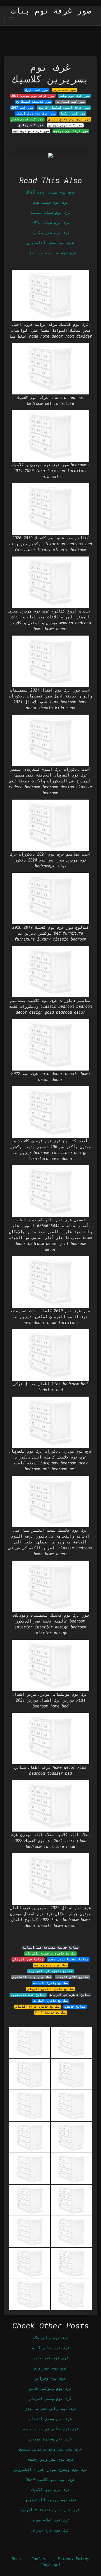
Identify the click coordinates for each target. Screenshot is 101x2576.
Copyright (50, 2565)
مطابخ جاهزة (75, 2007)
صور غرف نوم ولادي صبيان (69, 119)
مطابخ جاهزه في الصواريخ (50, 1971)
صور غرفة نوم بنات (51, 11)
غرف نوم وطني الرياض (50, 2398)
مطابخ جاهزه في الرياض (70, 1995)
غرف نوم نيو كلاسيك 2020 (50, 2479)
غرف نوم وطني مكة (50, 2338)
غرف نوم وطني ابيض (50, 2348)
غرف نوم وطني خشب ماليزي (50, 2408)
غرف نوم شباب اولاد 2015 (50, 192)
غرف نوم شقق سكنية (50, 233)
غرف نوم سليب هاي (50, 202)
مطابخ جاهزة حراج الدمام (38, 2007)
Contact (39, 2559)
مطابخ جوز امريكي (28, 1959)
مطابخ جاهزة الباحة (50, 1983)
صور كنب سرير (64, 90)
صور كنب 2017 (22, 107)
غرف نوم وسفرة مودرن (50, 2439)
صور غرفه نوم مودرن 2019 (33, 96)
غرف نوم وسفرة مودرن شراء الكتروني (50, 2469)
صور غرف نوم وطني (74, 96)
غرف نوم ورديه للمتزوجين (50, 2500)
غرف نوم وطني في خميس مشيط (50, 2429)
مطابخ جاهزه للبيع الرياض (51, 1989)
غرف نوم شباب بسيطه (50, 212)
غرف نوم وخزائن (50, 2378)
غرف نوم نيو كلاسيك (50, 2489)
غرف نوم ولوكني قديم (50, 2388)
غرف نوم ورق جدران (50, 2530)
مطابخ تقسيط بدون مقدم (68, 1959)
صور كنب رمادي (31, 125)
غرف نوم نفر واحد (50, 2358)
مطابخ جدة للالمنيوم (28, 1995)
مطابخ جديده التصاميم (32, 1977)
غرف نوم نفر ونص (50, 2368)
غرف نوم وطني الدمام (50, 2419)
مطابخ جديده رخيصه (51, 1965)
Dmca (16, 2559)
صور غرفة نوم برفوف (71, 131)
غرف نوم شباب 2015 (50, 222)
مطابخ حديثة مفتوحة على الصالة (51, 1947)
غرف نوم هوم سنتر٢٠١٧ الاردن (50, 2510)
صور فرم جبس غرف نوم (31, 131)
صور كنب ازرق (37, 90)
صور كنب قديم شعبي (27, 119)
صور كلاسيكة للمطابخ (34, 102)
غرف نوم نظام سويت (50, 2520)
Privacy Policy (74, 2559)
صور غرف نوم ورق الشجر (36, 113)
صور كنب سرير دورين (65, 125)
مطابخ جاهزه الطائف (50, 2001)
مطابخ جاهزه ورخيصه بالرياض (51, 1953)
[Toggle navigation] (11, 19)
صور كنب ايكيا (73, 113)
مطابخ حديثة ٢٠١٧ (50, 2012)
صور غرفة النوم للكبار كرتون (64, 107)
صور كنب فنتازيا (70, 102)
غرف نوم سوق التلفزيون (50, 243)
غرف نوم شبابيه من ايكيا (50, 253)
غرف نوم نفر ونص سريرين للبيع (50, 2449)
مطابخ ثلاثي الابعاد (72, 1977)
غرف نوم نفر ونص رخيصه (50, 2459)
